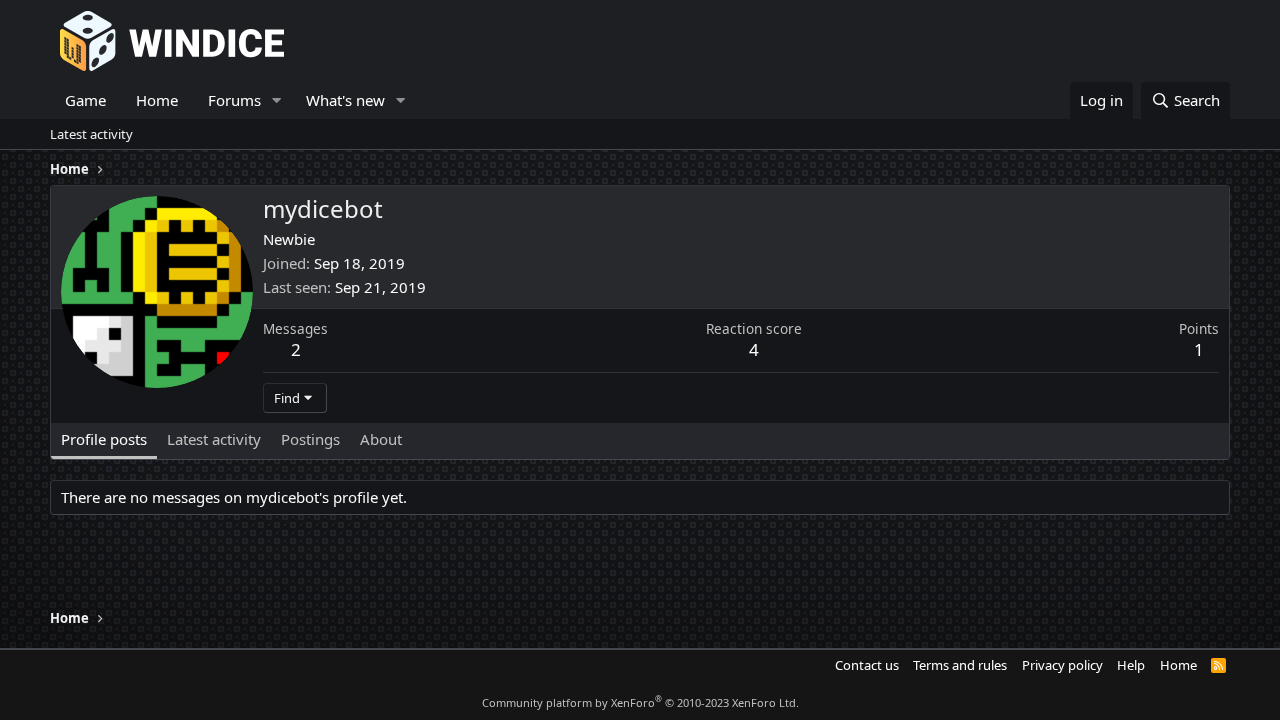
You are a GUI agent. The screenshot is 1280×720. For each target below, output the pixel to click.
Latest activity (91, 134)
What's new (345, 100)
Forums (234, 100)
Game (85, 100)
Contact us (867, 665)
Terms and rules (960, 665)
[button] (277, 100)
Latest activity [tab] (214, 439)
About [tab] (381, 439)
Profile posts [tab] (104, 439)
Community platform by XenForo (640, 702)
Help (1131, 665)
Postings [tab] (310, 439)
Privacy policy (1062, 665)
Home (157, 100)
